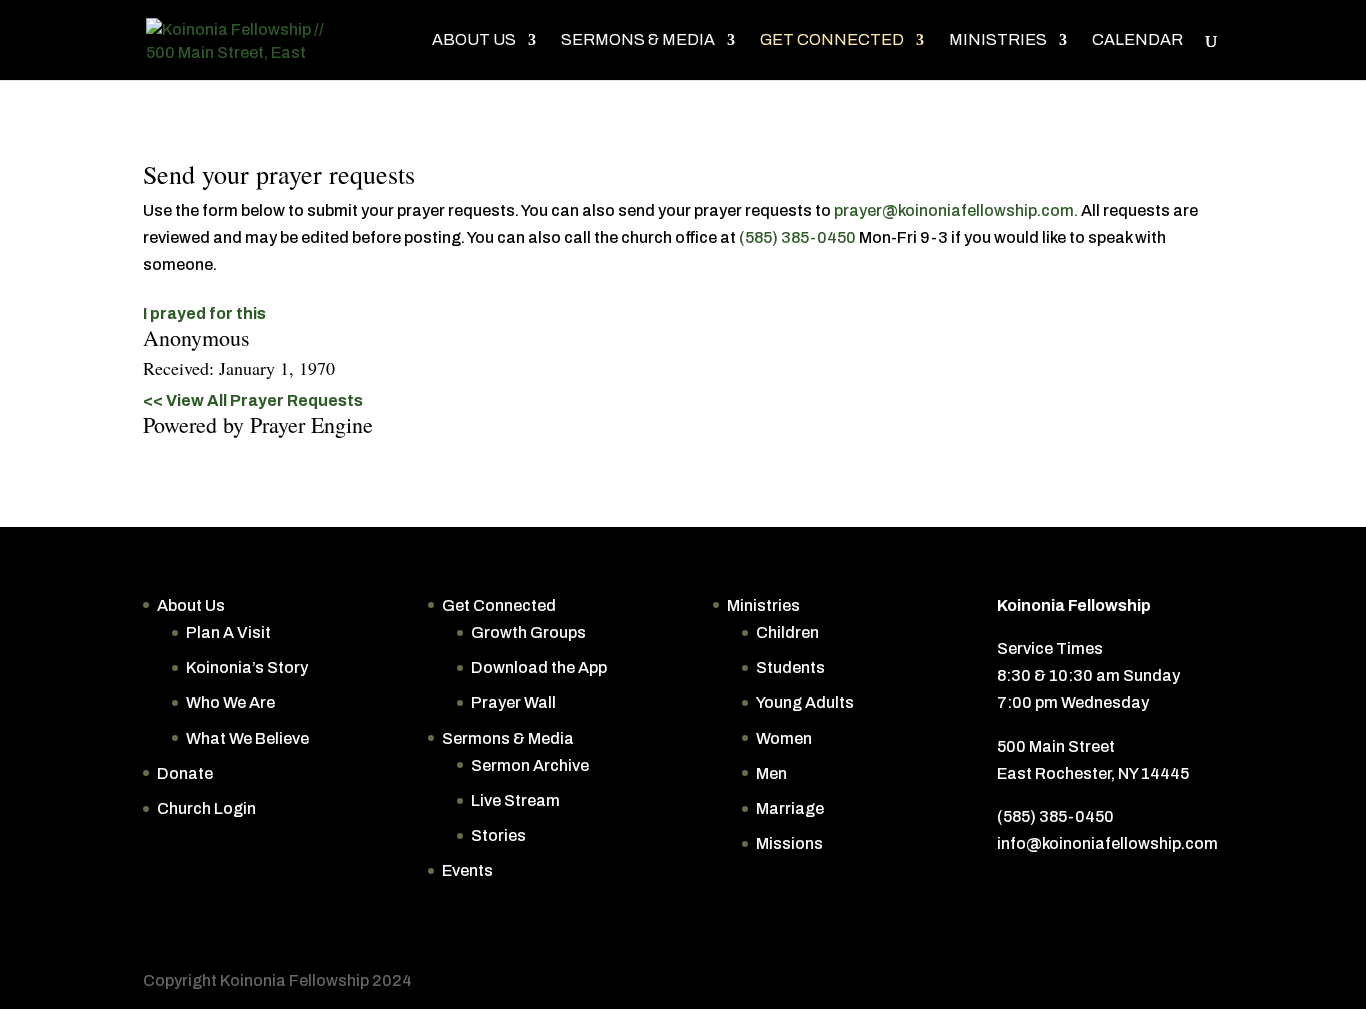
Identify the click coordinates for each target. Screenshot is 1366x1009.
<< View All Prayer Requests (253, 400)
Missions (789, 843)
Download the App (539, 667)
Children (787, 632)
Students (790, 667)
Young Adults (805, 702)
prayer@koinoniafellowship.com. (956, 210)
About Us (474, 40)
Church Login (206, 808)
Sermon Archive (530, 765)
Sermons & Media (638, 40)
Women (784, 738)
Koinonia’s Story (247, 667)
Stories (498, 835)
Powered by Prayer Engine (258, 424)
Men (771, 773)
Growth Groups (528, 632)
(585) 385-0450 (797, 237)
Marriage (790, 808)
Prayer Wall (513, 702)
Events (467, 870)
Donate (185, 773)
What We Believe (247, 738)
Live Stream (515, 800)
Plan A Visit (228, 632)
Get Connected (832, 40)
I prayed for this (204, 313)
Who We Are (230, 702)
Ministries (998, 40)
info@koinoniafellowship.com (1107, 843)
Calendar (1137, 40)
